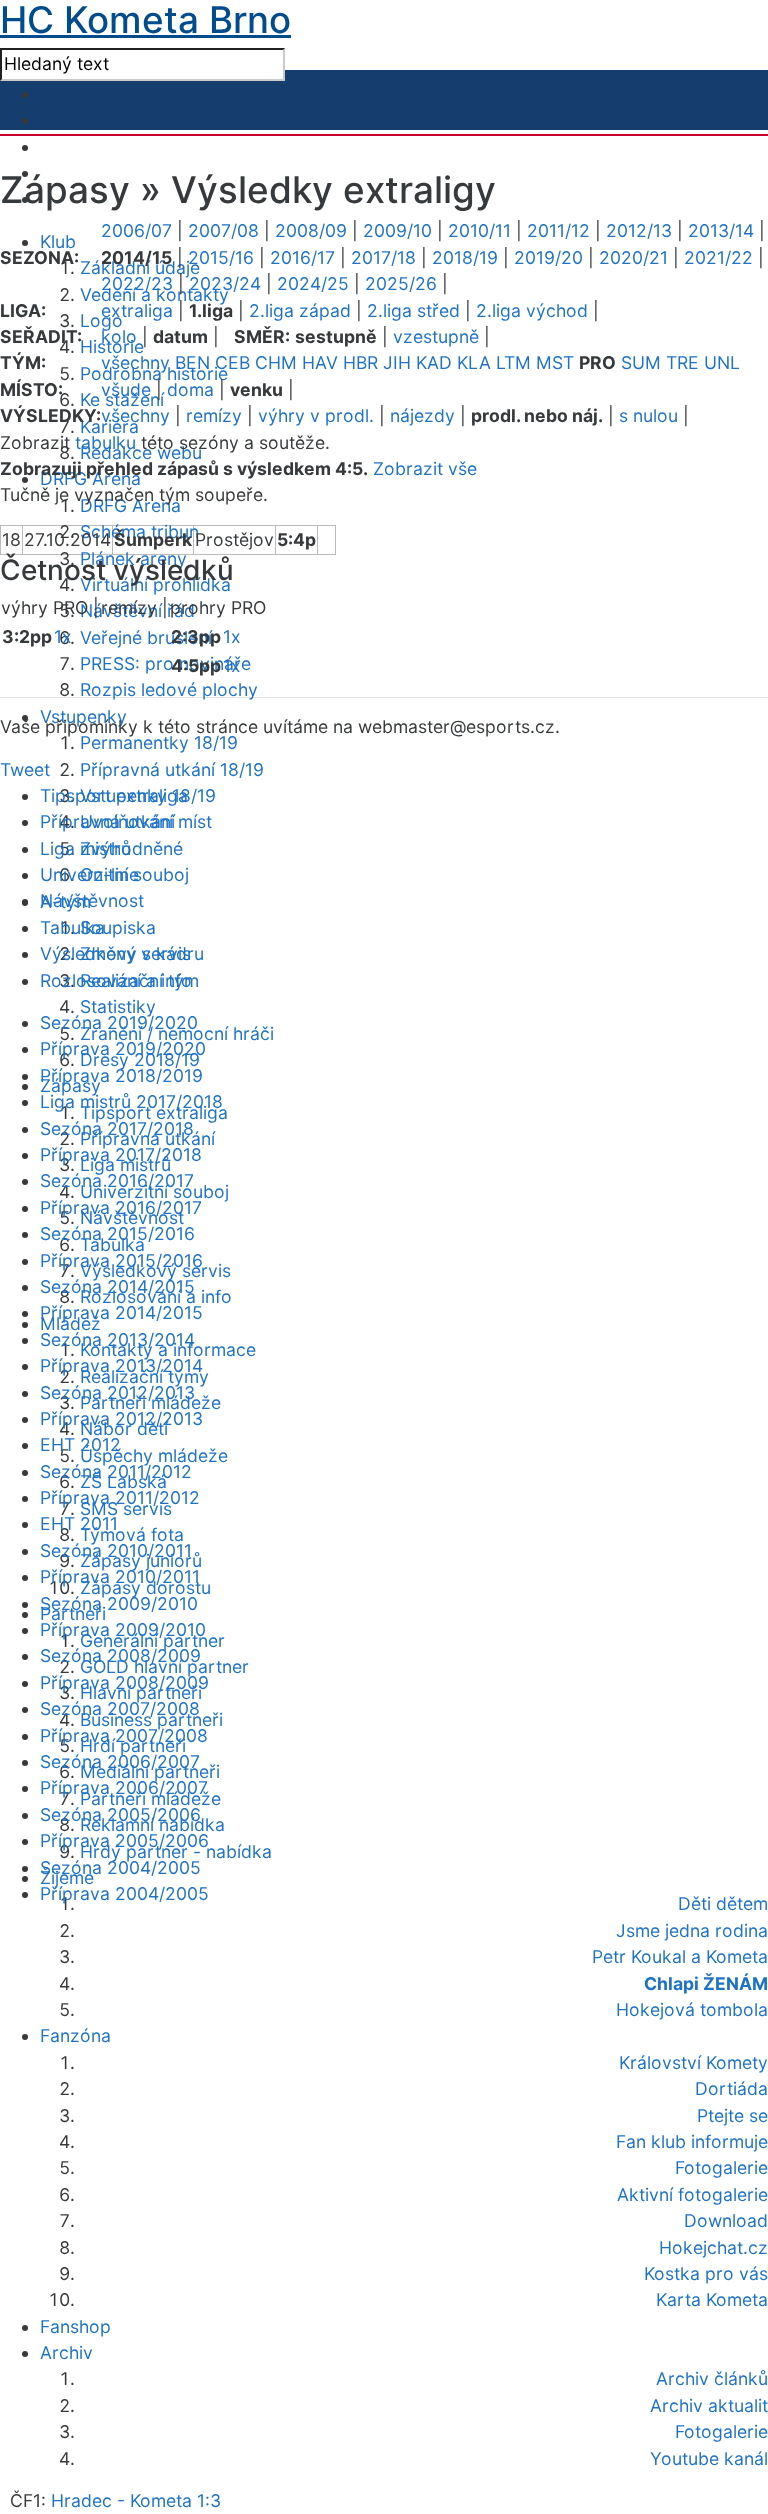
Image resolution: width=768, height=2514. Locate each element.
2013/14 (721, 230)
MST (555, 362)
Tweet (25, 769)
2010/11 (479, 230)
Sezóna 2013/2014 (117, 1339)
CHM (276, 362)
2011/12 (558, 230)
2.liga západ (300, 310)
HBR (360, 362)
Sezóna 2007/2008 (120, 1708)
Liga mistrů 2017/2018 (131, 1101)
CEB (232, 362)
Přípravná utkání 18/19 (172, 769)
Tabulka (72, 927)
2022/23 (137, 283)
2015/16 (221, 257)
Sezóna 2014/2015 (117, 1286)
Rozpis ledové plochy (169, 689)
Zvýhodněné (131, 848)
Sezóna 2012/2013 (117, 1392)
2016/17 (302, 257)
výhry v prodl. (316, 415)
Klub (58, 241)
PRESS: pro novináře (165, 663)
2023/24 (225, 283)
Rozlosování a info (116, 980)
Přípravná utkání (107, 821)
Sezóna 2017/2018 (117, 1128)
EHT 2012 (80, 1444)
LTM (513, 362)
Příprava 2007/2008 (124, 1735)
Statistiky (118, 1006)
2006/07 (136, 230)
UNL (722, 362)
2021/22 (718, 257)
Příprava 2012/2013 (121, 1418)
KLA (474, 362)
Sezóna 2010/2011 (116, 1550)
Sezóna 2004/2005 (120, 1867)
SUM (641, 362)
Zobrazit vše (425, 468)
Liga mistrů (85, 848)
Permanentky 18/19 (159, 742)
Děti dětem (723, 1903)
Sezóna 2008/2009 (120, 1655)
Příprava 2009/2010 (123, 1629)
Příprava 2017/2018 (121, 1154)
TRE (682, 362)
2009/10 (397, 230)
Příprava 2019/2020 (123, 1048)
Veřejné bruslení (146, 637)
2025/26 (401, 283)
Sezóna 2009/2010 (119, 1603)
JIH (397, 362)
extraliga (137, 310)
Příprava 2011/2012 (120, 1497)
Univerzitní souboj (114, 874)
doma (190, 389)
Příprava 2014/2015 (121, 1312)
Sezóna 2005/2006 (120, 1814)
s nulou (648, 415)
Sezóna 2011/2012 (116, 1471)
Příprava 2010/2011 (120, 1576)
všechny (135, 362)
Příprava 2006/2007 (124, 1787)
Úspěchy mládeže (154, 1455)
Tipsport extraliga (114, 795)
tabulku (105, 442)
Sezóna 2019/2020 (119, 1022)
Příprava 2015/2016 (121, 1260)
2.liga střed (413, 310)
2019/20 (548, 257)
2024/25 (313, 283)
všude (126, 389)
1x (63, 636)
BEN (192, 362)
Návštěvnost (92, 900)
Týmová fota (132, 1534)
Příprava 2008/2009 (124, 1682)
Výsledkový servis (115, 953)
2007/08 (223, 230)
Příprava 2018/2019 (121, 1075)
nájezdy (422, 415)
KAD (434, 362)
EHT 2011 (79, 1523)
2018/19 (465, 257)
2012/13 (639, 230)
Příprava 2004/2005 (124, 1893)
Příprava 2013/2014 (121, 1365)
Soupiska (118, 927)
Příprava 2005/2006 (124, 1840)
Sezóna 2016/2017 (117, 1180)
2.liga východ (532, 310)
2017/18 (383, 257)
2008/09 (311, 230)
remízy (214, 415)
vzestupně (436, 336)
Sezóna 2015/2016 (117, 1233)
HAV (320, 362)
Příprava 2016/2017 (121, 1207)
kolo (119, 336)
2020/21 (633, 257)
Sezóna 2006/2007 (120, 1761)
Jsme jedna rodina (692, 1930)
